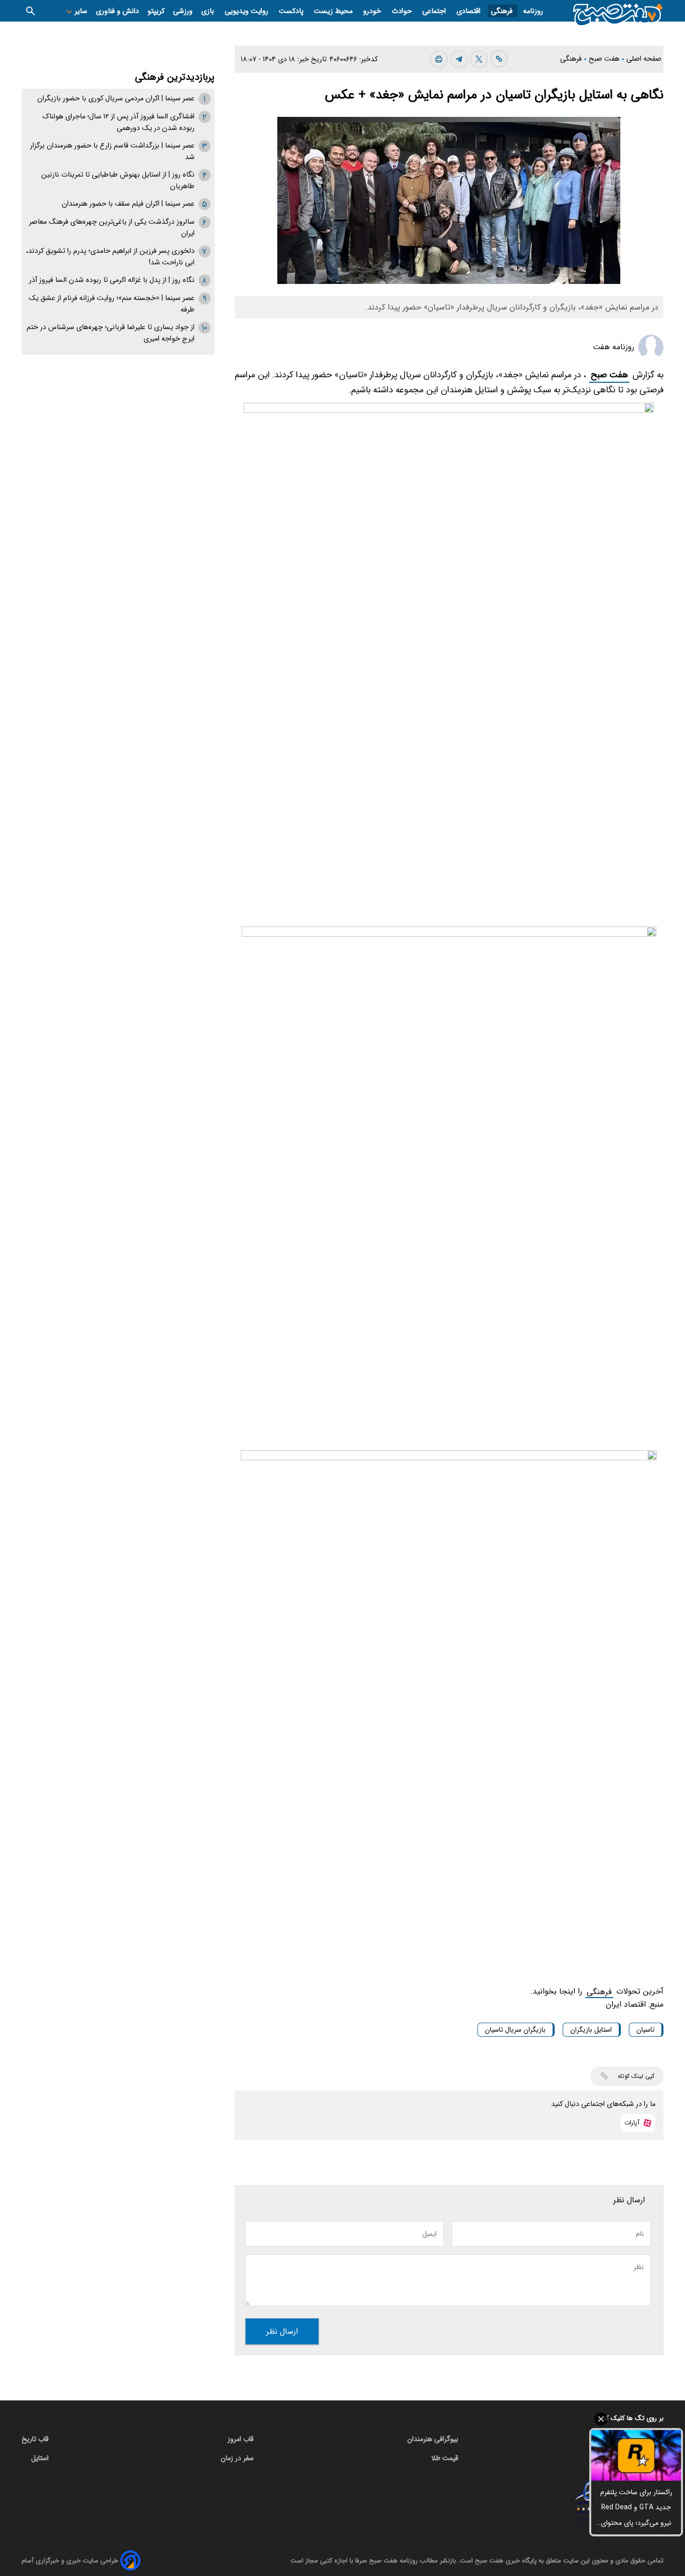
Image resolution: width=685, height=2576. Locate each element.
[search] (31, 11)
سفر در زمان (237, 2458)
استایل (40, 2458)
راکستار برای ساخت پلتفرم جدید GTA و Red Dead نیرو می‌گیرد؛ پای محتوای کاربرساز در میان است (636, 2509)
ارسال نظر (282, 2331)
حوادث (403, 11)
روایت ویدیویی (247, 11)
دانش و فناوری (117, 11)
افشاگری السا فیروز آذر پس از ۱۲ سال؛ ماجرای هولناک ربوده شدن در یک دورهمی (118, 122)
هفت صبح (609, 375)
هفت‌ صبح (605, 59)
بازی (209, 11)
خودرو (373, 11)
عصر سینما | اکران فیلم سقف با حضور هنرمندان (128, 204)
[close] (636, 2419)
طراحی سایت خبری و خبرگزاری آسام (70, 2561)
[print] (439, 59)
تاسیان (645, 2030)
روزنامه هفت (614, 347)
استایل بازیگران (591, 2030)
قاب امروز (241, 2439)
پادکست (292, 11)
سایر (80, 11)
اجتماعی (435, 11)
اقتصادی (469, 11)
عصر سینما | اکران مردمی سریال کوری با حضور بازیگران (116, 99)
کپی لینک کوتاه (636, 2076)
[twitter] (479, 59)
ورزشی (183, 11)
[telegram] (459, 59)
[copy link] (499, 59)
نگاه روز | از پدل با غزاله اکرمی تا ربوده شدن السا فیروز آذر (112, 280)
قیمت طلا (445, 2458)
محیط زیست (334, 11)
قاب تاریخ (35, 2439)
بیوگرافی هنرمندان (433, 2439)
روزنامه (533, 11)
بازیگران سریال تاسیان (515, 2030)
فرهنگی (503, 11)
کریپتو (156, 11)
